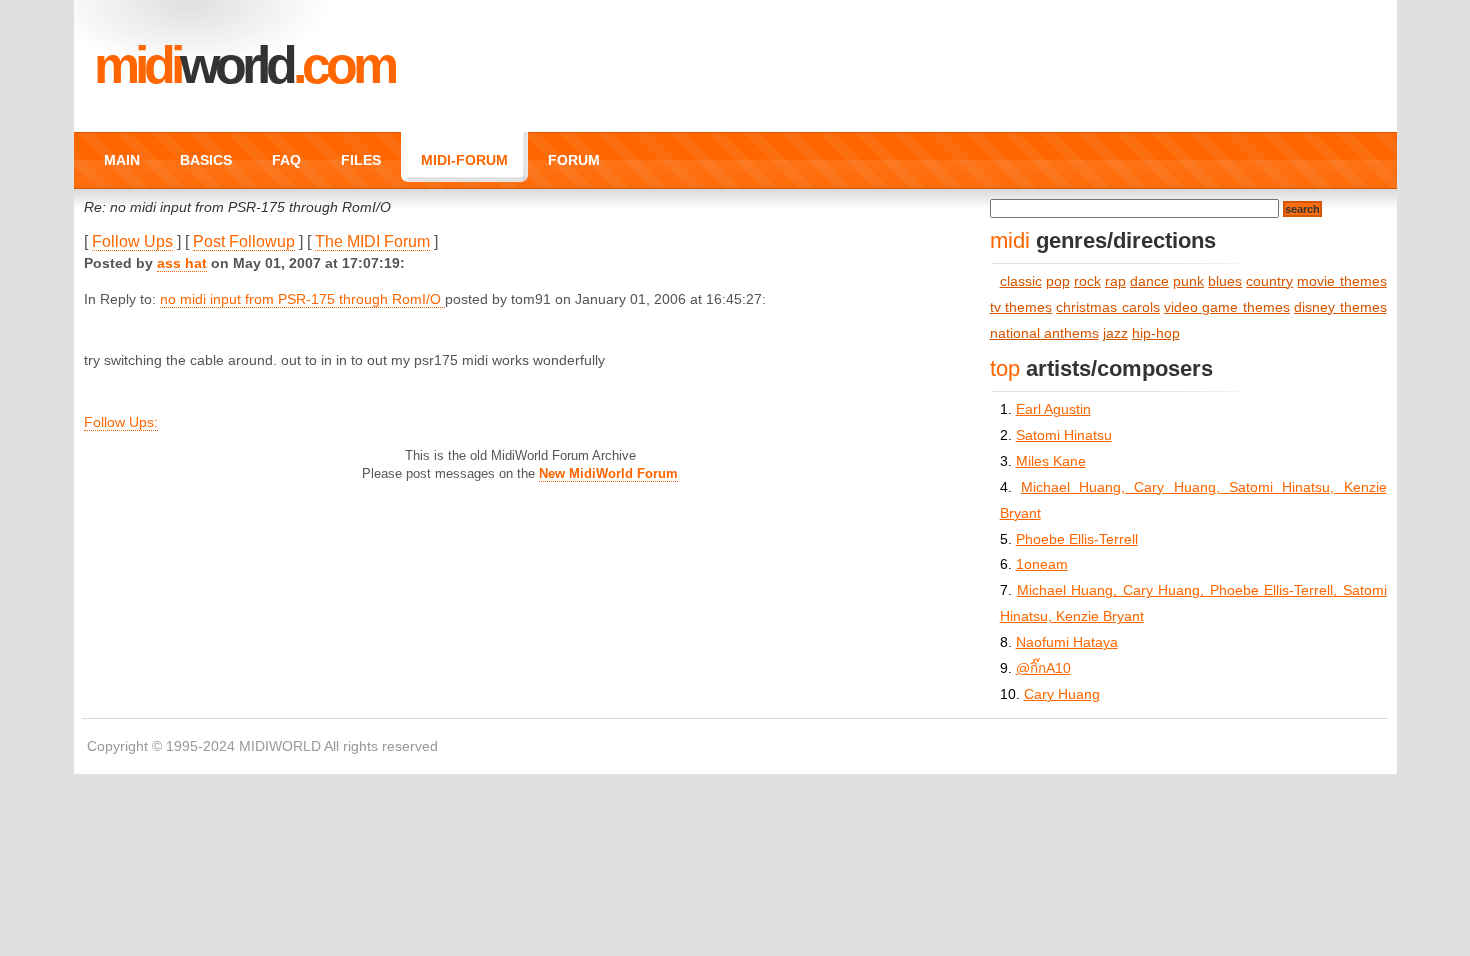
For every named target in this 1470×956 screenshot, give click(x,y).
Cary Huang (1062, 694)
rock (1087, 281)
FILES (361, 160)
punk (1188, 281)
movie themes (1341, 281)
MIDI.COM (244, 65)
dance (1149, 281)
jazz (1115, 333)
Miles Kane (1051, 461)
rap (1115, 281)
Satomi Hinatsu (1064, 435)
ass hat (182, 263)
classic (1021, 281)
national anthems (1044, 333)
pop (1058, 281)
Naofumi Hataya (1067, 642)
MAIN (122, 160)
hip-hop (1156, 333)
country (1269, 281)
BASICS (206, 160)
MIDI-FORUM (464, 160)
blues (1225, 281)
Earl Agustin (1053, 409)
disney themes (1340, 307)
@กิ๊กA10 (1043, 668)
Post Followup (244, 241)
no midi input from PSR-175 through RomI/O (302, 299)
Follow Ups (132, 241)
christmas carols (1107, 307)
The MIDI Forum (372, 241)
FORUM (574, 160)
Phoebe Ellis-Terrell (1077, 539)
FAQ (286, 160)
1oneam (1042, 564)
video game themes (1227, 307)
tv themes (1021, 307)
